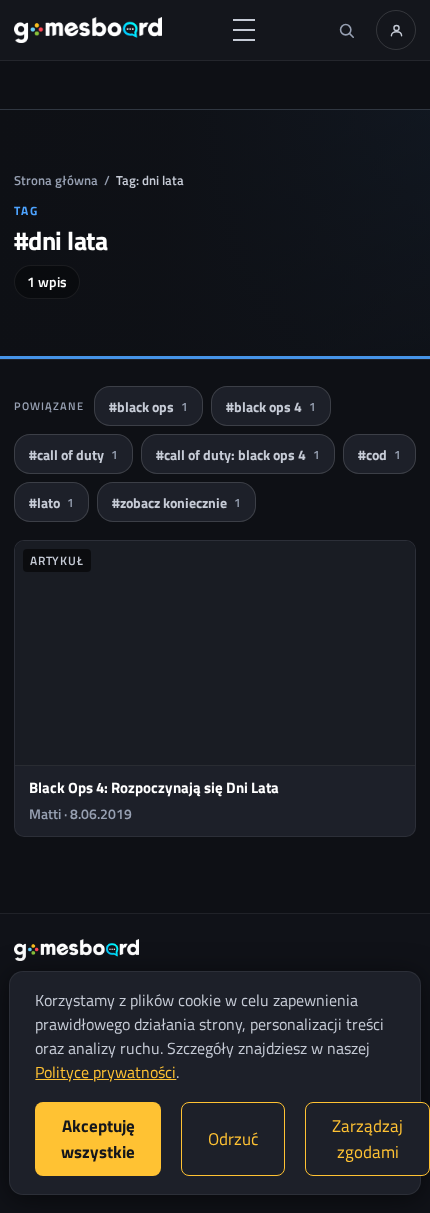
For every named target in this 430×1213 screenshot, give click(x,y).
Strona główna (56, 180)
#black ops (148, 406)
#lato (51, 502)
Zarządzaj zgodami (367, 1139)
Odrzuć (233, 1139)
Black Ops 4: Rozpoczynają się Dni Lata (154, 787)
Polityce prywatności (105, 1072)
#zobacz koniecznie (176, 502)
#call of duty (73, 454)
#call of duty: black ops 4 (238, 454)
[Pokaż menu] (244, 30)
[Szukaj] (346, 30)
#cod (379, 454)
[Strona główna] (88, 30)
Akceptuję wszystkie (98, 1139)
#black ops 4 (271, 406)
